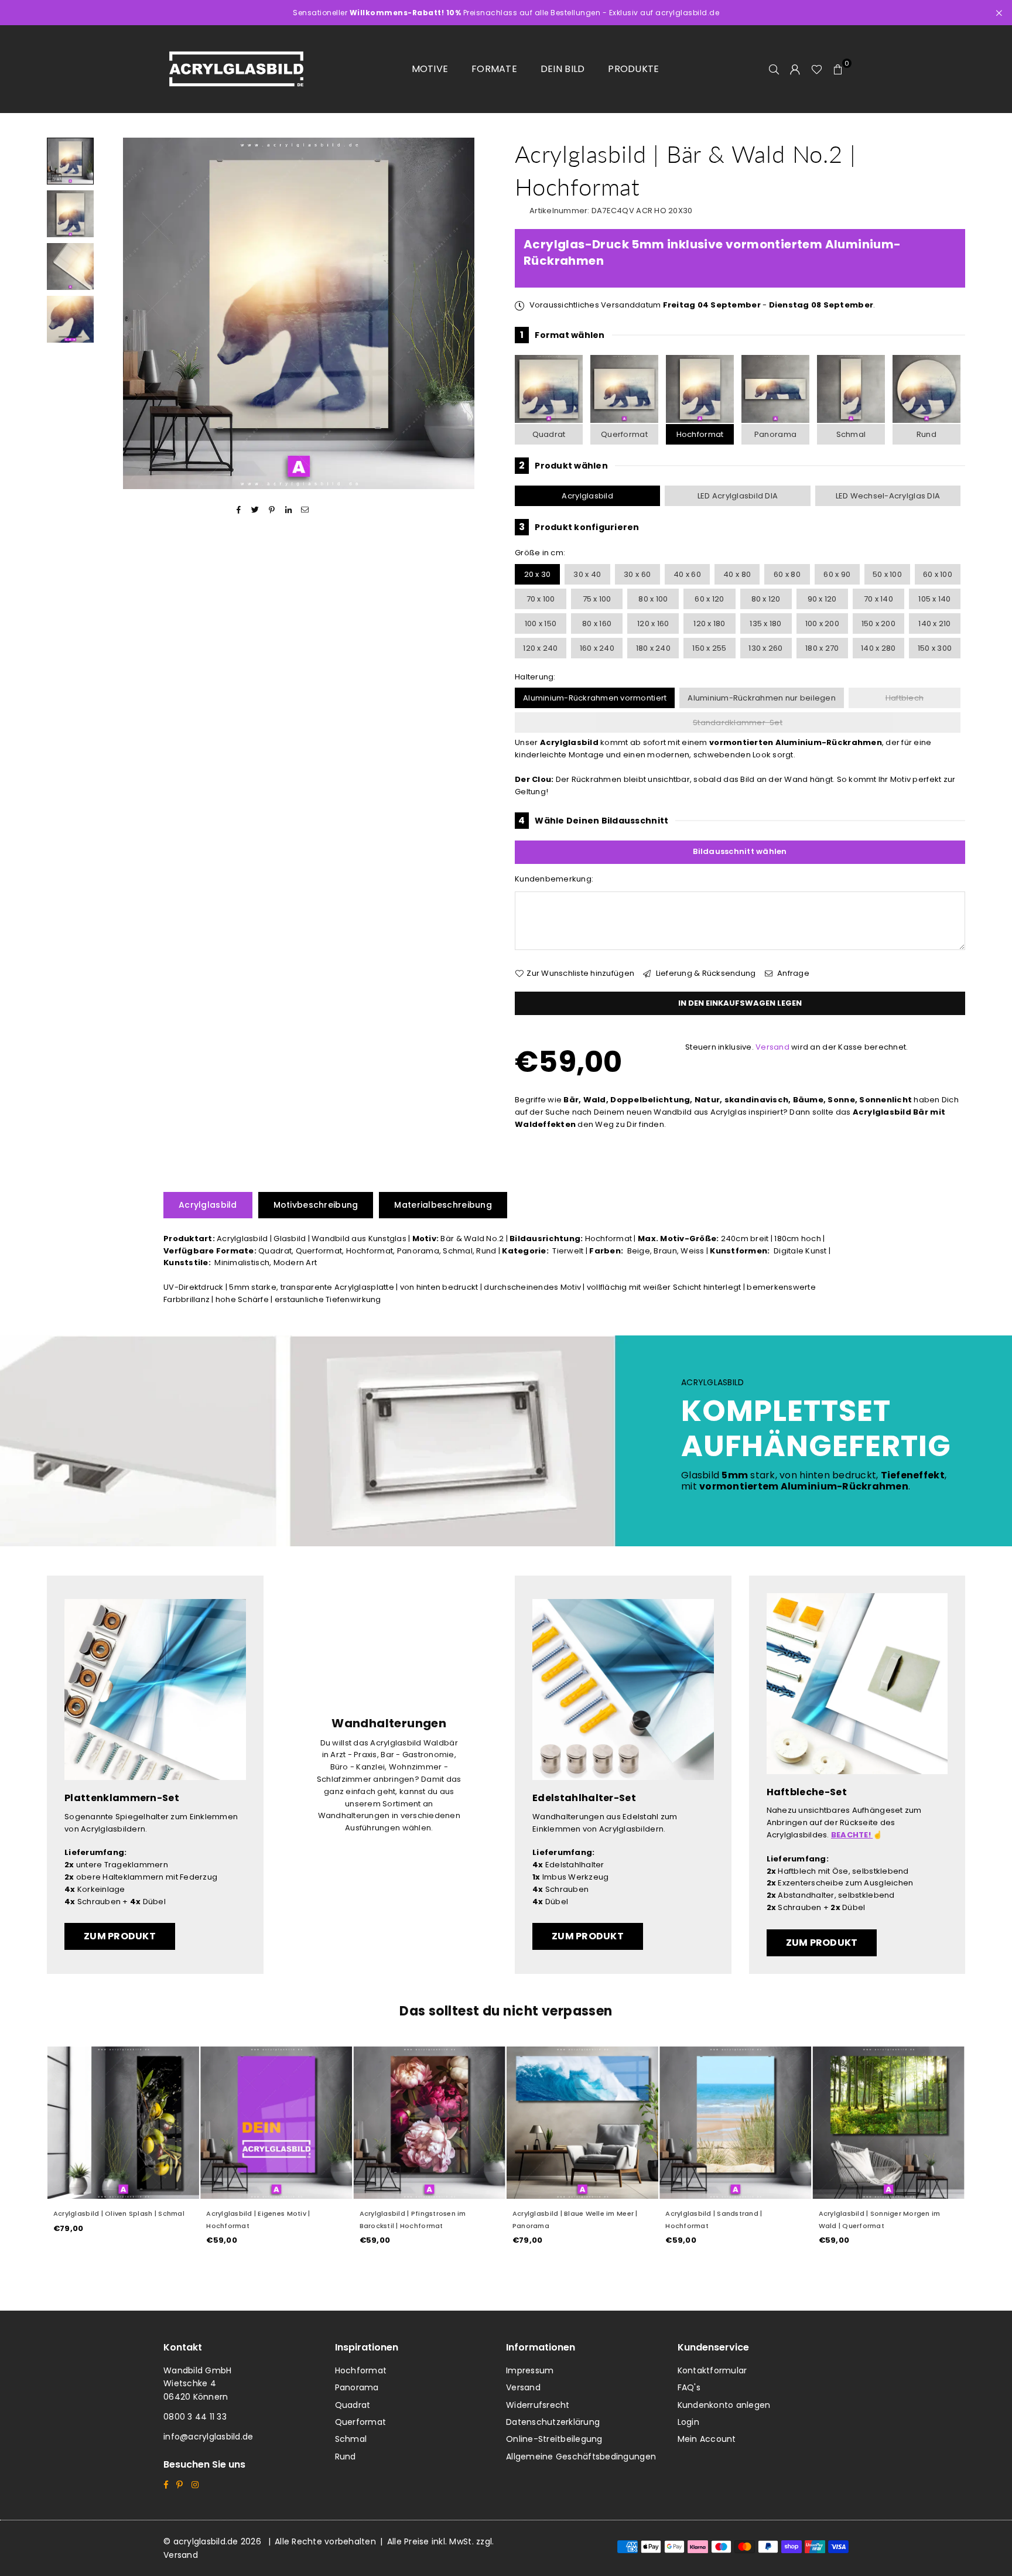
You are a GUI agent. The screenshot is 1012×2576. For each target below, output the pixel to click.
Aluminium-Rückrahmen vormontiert (595, 698)
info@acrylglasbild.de (208, 2437)
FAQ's (689, 2387)
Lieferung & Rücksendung (705, 973)
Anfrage (792, 973)
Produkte (633, 69)
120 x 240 (540, 648)
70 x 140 (878, 599)
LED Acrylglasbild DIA (738, 496)
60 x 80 (787, 574)
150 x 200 (878, 623)
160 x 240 (597, 648)
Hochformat (700, 434)
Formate (494, 69)
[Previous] (116, 314)
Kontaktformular (712, 2370)
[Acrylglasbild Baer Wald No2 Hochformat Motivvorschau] (70, 214)
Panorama (775, 434)
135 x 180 (765, 623)
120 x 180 (709, 623)
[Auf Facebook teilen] (239, 510)
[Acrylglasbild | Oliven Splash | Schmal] (123, 2122)
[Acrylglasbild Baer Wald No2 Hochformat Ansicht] (70, 161)
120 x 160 (653, 623)
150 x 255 (709, 648)
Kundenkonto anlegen (724, 2405)
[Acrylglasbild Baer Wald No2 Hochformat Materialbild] (70, 267)
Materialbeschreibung (443, 1205)
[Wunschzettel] (817, 69)
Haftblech (905, 698)
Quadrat (549, 434)
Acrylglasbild (587, 496)
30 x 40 (587, 574)
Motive (430, 69)
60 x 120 (709, 599)
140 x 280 (878, 648)
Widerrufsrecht (538, 2405)
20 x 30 (538, 574)
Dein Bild (563, 69)
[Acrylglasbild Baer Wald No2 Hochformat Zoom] (70, 319)
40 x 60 (687, 574)
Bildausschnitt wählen (740, 851)
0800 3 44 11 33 (195, 2417)
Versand (772, 1047)
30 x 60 (637, 574)
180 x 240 (653, 648)
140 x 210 (934, 623)
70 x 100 (541, 599)
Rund (926, 434)
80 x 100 (653, 599)
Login (688, 2422)
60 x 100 (938, 574)
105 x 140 (934, 599)
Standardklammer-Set (738, 722)
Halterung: (535, 677)
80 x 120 (766, 599)
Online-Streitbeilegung (554, 2439)
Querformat (624, 434)
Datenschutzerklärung (553, 2422)
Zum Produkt (120, 1936)
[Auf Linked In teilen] (288, 510)
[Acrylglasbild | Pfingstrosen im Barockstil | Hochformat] (430, 2122)
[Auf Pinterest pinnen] (272, 510)
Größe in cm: (540, 553)
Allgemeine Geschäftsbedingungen (581, 2457)
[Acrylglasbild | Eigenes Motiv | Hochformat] (276, 2122)
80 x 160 (597, 623)
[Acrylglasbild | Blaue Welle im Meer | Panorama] (582, 2122)
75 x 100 (597, 599)
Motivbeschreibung (316, 1205)
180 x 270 (822, 648)
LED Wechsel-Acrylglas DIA (888, 496)
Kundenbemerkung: (554, 879)
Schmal (851, 434)
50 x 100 (887, 574)
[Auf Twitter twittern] (256, 510)
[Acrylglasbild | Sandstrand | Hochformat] (735, 2122)
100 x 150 (541, 623)
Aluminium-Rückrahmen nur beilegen (762, 698)
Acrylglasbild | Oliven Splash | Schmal (119, 2213)
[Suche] (774, 69)
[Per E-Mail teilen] (305, 510)
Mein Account (707, 2439)
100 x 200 (822, 623)
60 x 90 (837, 574)
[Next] (481, 314)
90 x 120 (822, 599)
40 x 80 (737, 574)
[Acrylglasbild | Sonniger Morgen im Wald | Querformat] (889, 2122)
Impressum (530, 2370)
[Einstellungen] (795, 69)
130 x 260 (765, 648)
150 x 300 (935, 648)
